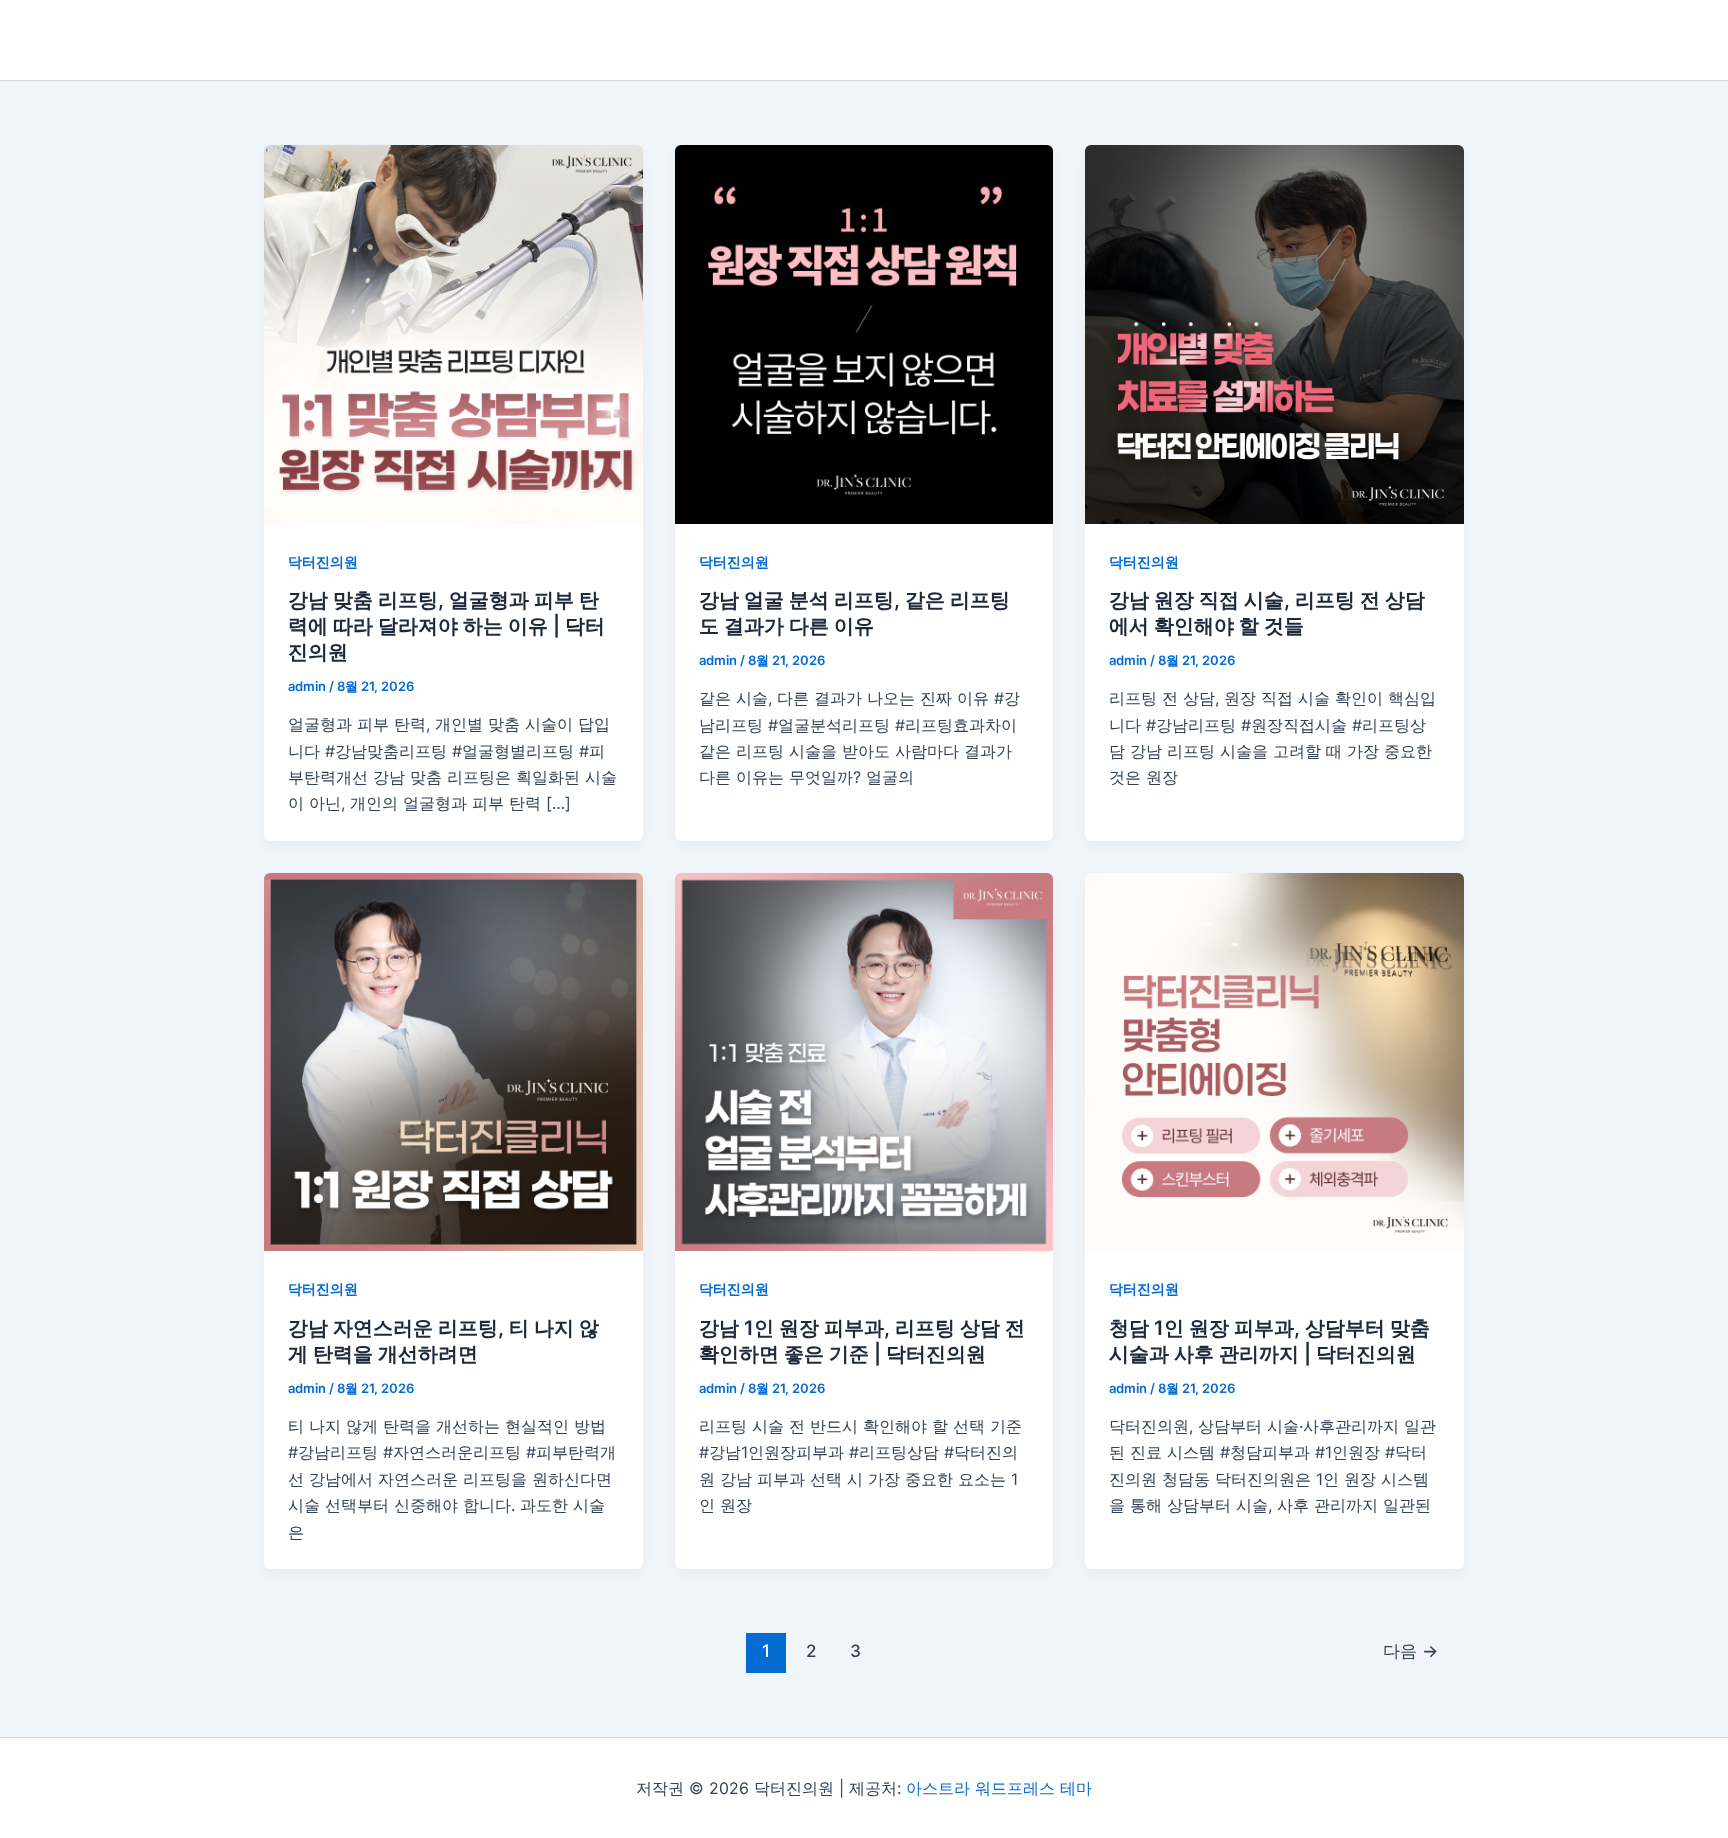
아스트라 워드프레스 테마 (999, 1788)
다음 (1410, 1650)
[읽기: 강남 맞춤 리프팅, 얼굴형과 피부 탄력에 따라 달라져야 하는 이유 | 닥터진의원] (453, 334)
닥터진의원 (323, 561)
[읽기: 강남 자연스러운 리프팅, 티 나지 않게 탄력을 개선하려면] (453, 1062)
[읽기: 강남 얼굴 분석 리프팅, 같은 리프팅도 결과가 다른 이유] (864, 334)
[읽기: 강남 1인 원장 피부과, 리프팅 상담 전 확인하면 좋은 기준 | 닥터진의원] (864, 1062)
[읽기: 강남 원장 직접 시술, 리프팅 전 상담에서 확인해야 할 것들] (1274, 334)
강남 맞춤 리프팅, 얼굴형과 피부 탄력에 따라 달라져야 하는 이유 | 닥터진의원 (446, 626)
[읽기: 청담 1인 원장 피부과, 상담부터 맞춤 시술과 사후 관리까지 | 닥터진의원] (1274, 1062)
